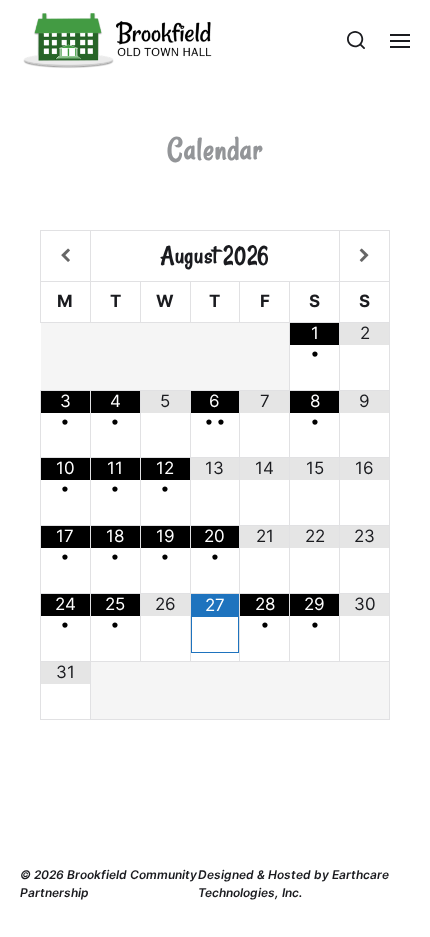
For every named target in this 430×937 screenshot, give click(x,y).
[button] (356, 40)
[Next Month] (364, 255)
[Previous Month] (65, 255)
